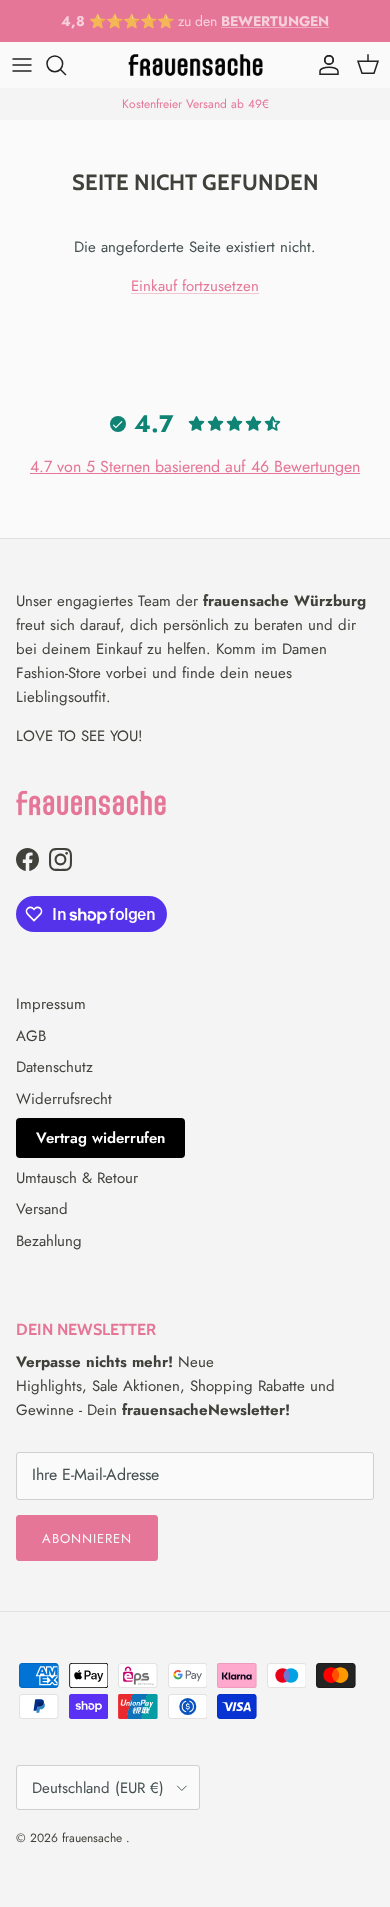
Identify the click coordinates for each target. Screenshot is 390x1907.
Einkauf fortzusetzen (195, 286)
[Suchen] (66, 65)
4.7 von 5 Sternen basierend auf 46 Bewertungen (195, 466)
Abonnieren (87, 1538)
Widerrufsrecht (64, 1099)
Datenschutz (54, 1067)
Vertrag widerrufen (100, 1138)
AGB (31, 1036)
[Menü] (22, 65)
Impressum (51, 1004)
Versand (42, 1209)
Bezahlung (49, 1241)
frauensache (94, 1838)
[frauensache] (195, 65)
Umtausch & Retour (77, 1178)
